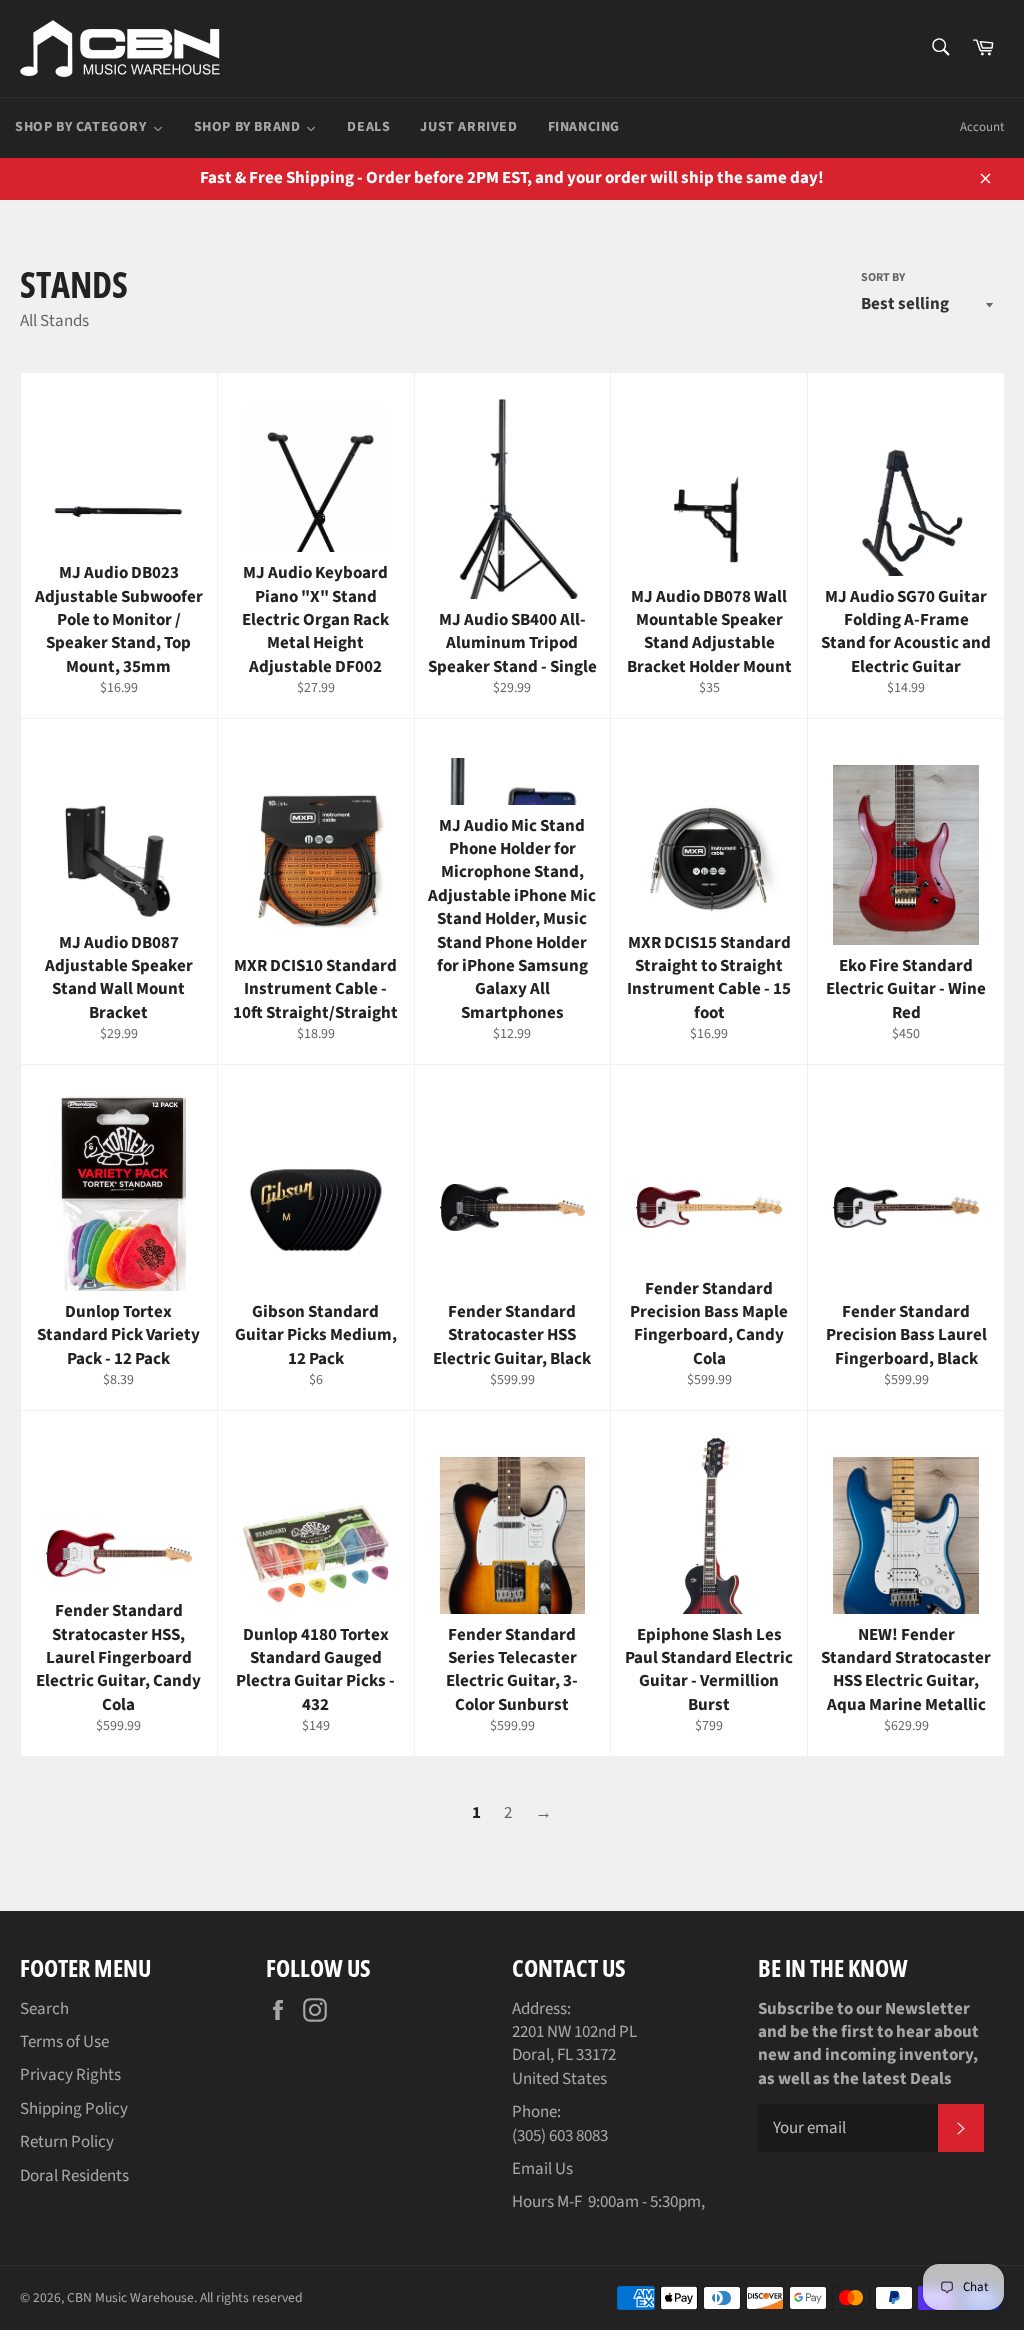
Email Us (542, 2169)
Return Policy (67, 2142)
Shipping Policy (74, 2109)
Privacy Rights (70, 2075)
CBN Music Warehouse (130, 2297)
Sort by (883, 278)
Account (982, 127)
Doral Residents (74, 2176)
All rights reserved (251, 2297)
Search (44, 2009)
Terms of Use (64, 2042)
